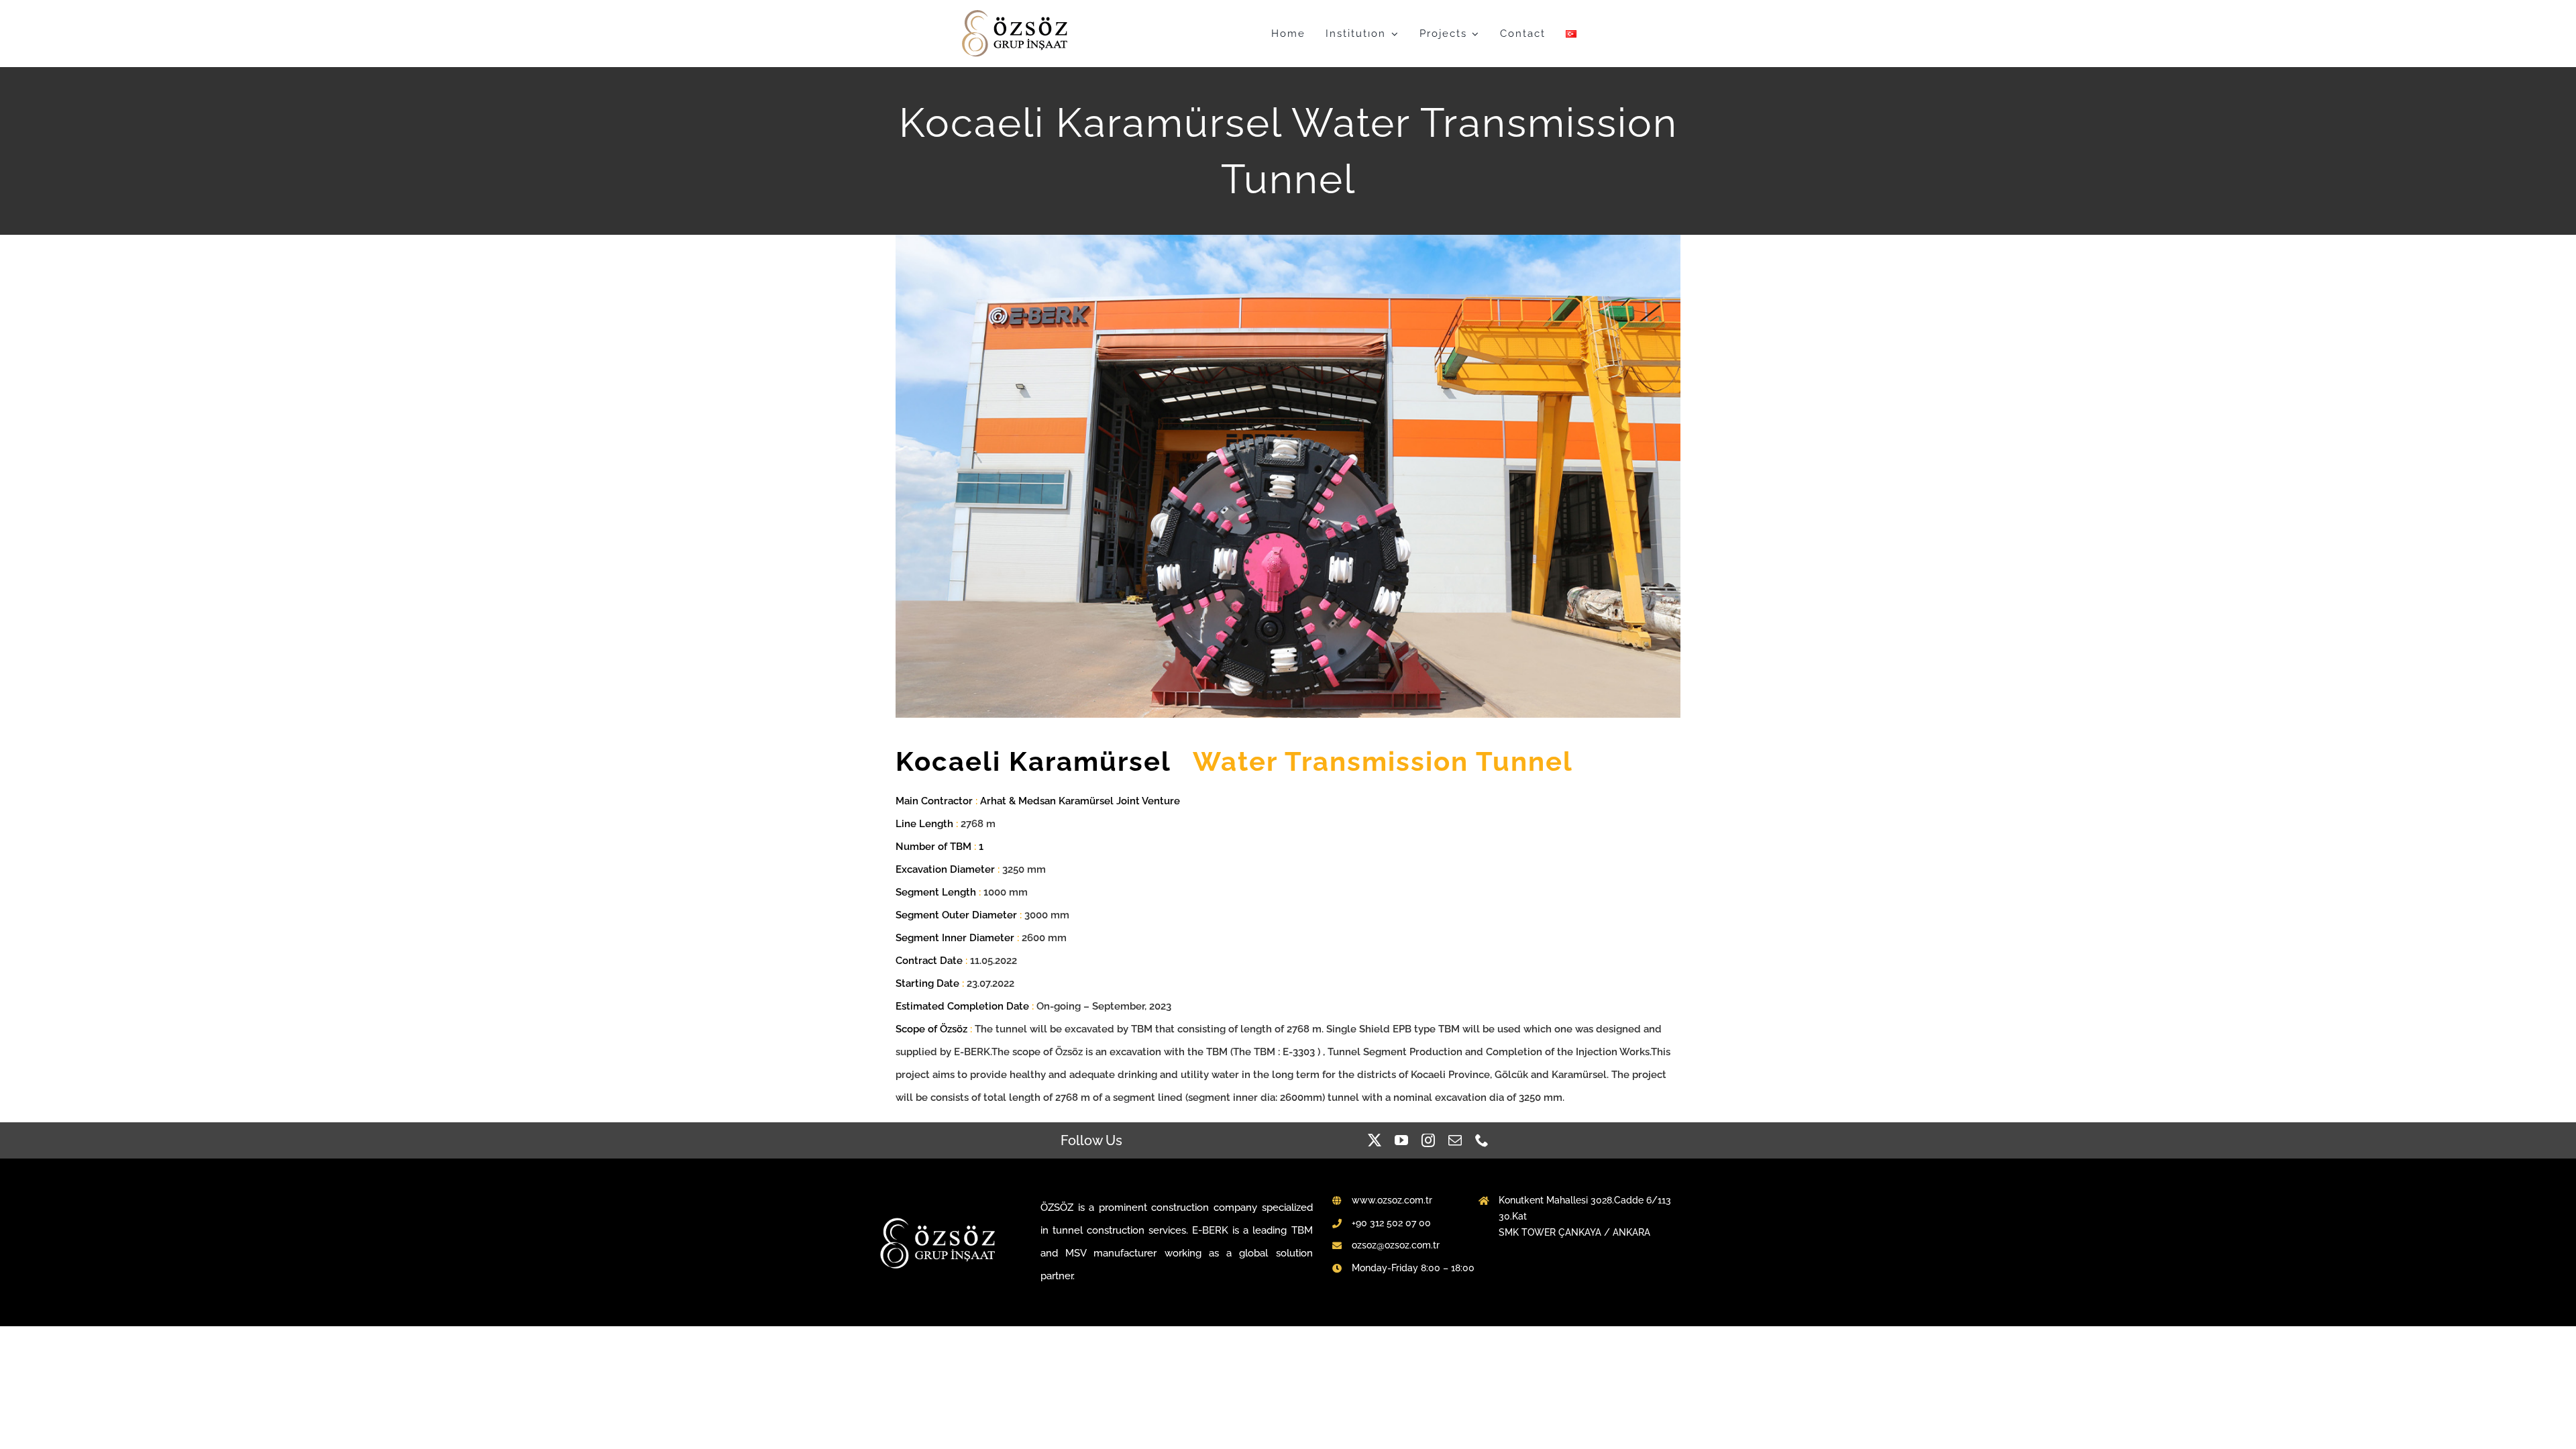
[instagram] (1428, 1140)
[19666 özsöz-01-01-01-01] (1016, 13)
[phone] (1482, 1140)
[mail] (1455, 1140)
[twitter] (1375, 1140)
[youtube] (1401, 1140)
